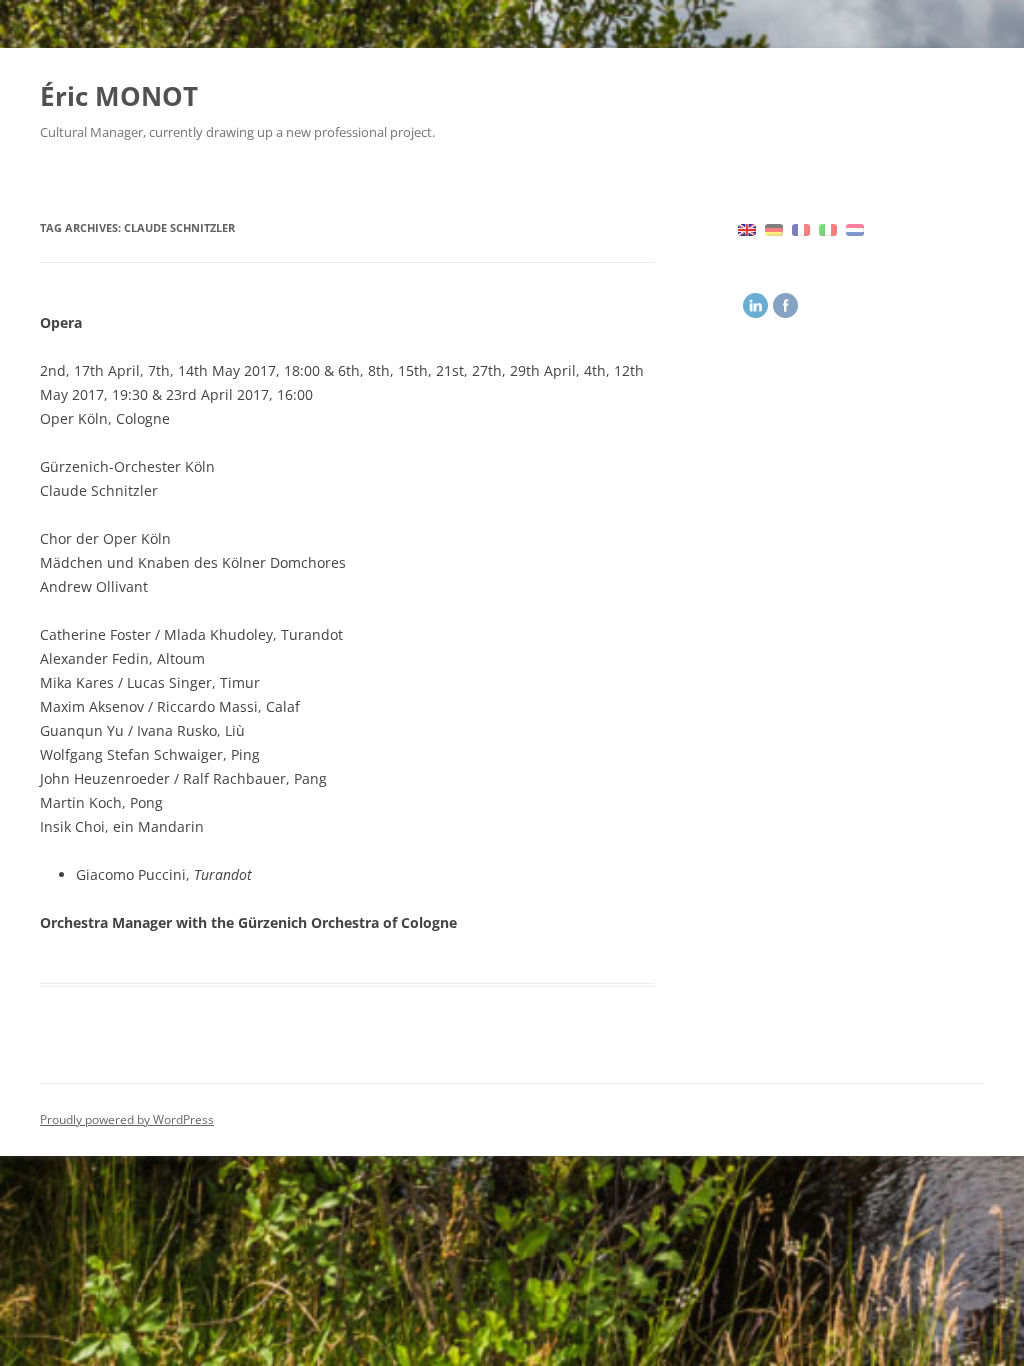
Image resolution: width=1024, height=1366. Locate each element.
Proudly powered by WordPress (127, 1119)
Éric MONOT (119, 96)
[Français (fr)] (801, 228)
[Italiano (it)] (828, 228)
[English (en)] (747, 228)
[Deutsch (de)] (774, 228)
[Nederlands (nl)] (855, 228)
